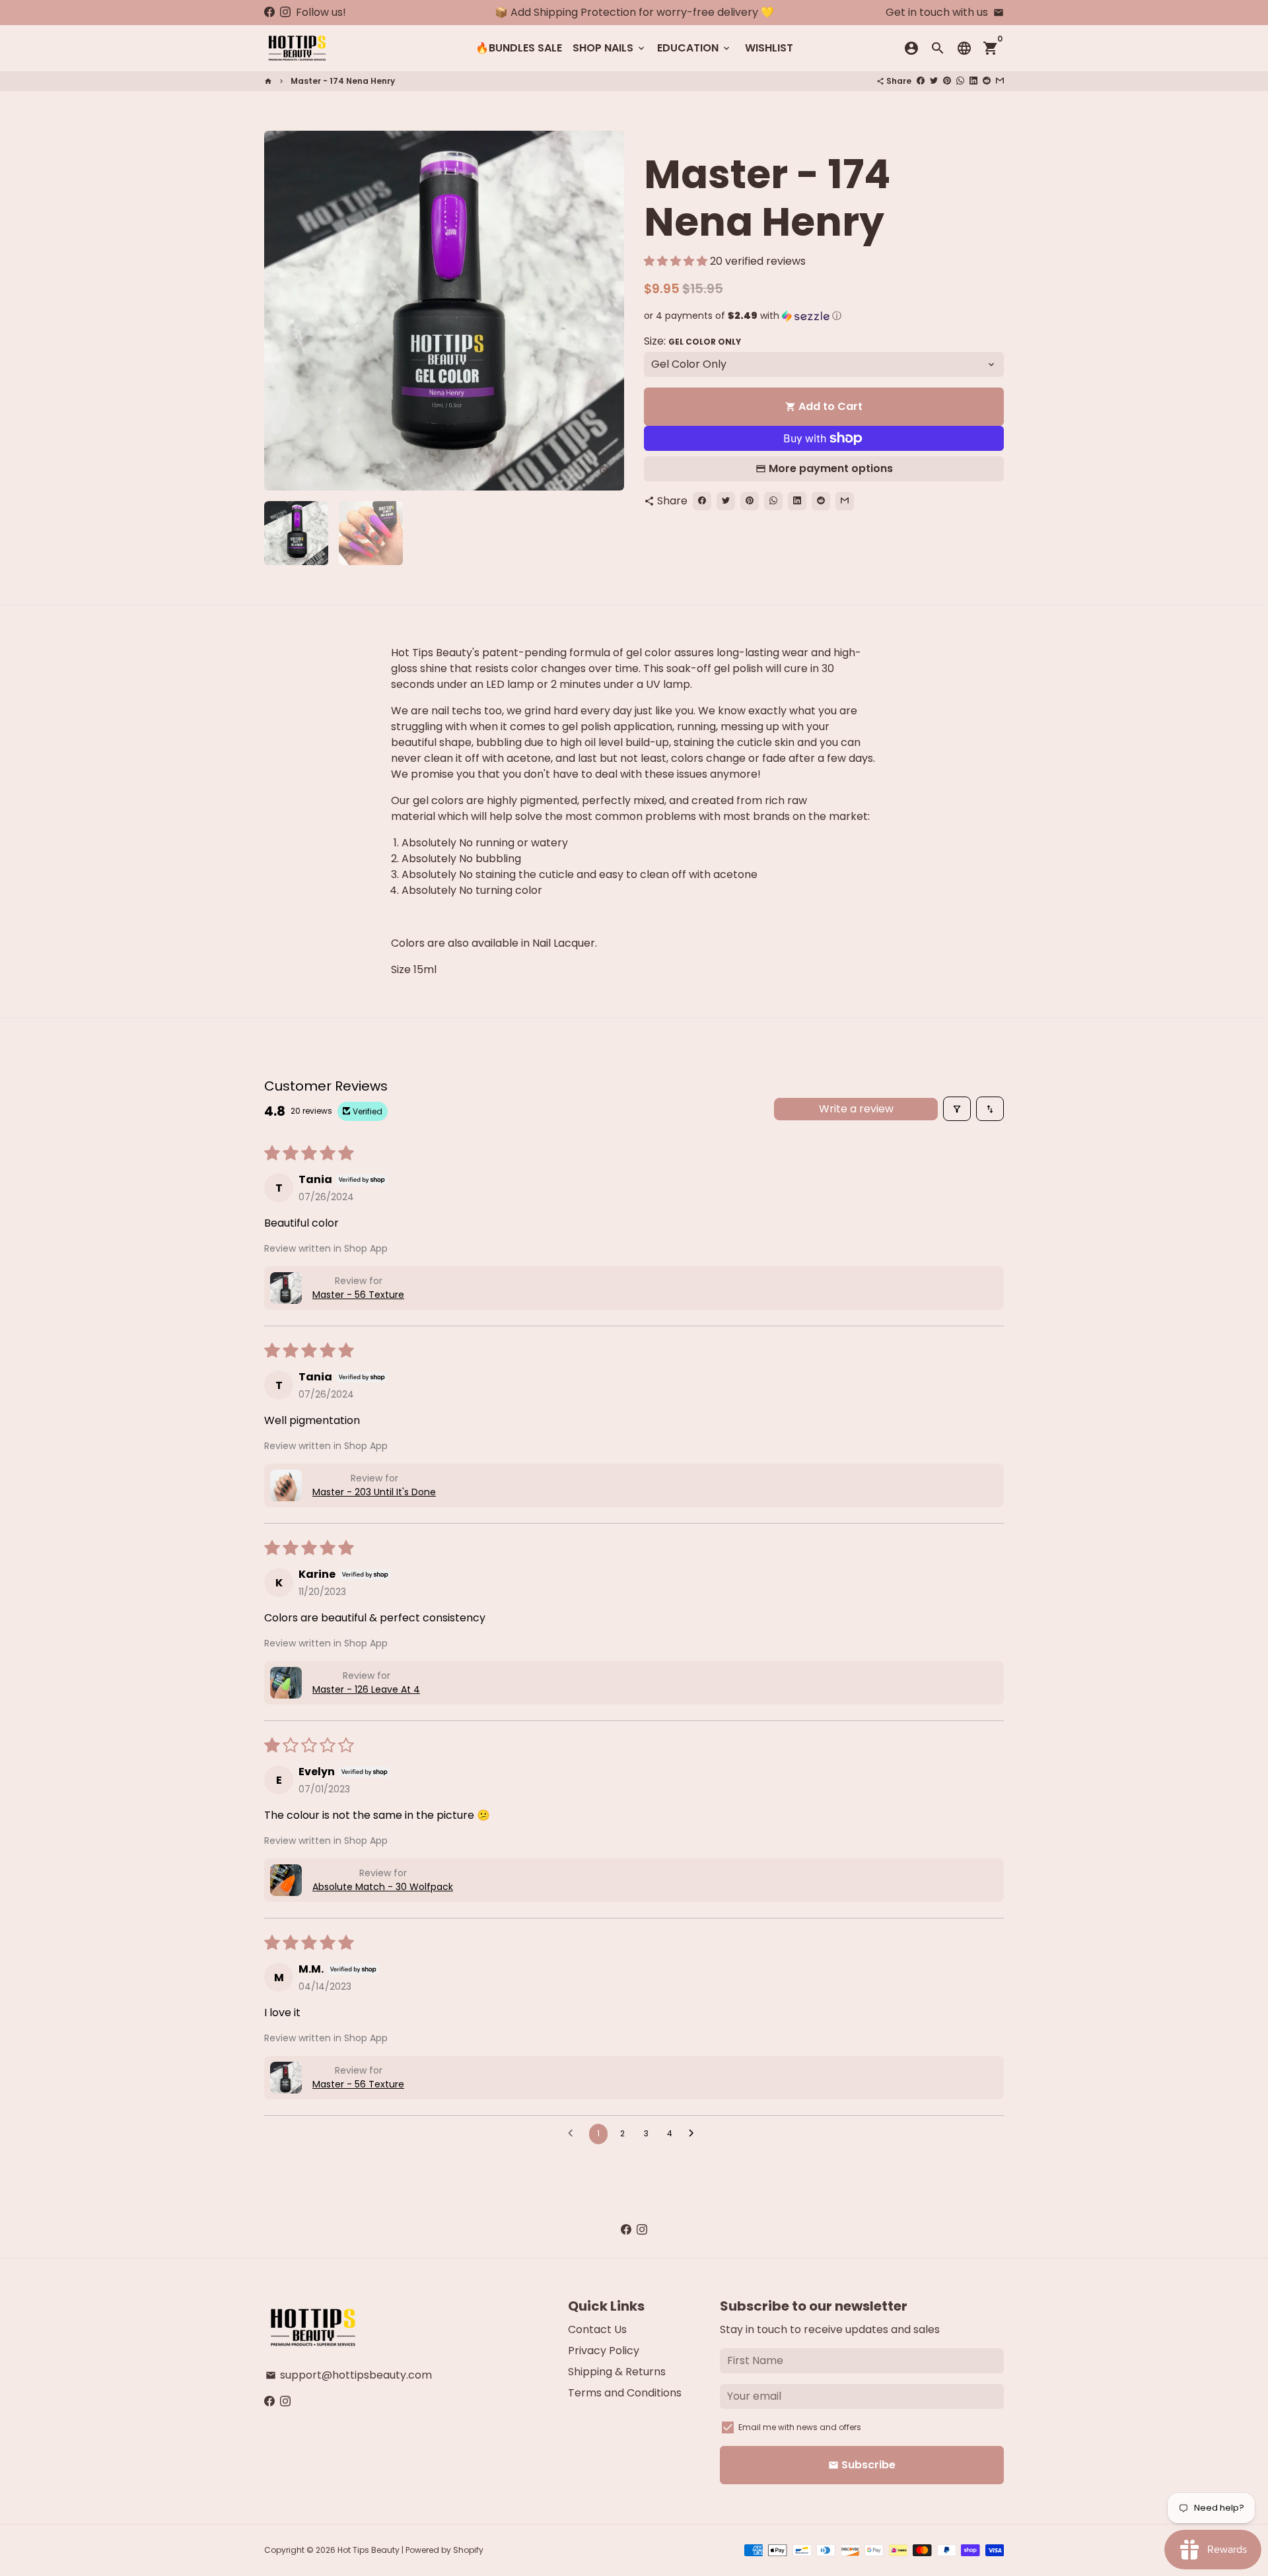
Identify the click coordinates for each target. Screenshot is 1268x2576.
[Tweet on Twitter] (934, 81)
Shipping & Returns (617, 2372)
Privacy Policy (604, 2351)
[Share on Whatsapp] (960, 81)
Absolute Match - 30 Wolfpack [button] (383, 1887)
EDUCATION (694, 48)
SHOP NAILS (610, 48)
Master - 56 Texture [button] (358, 1295)
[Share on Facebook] (921, 81)
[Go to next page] (695, 2134)
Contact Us (597, 2329)
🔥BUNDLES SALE (519, 48)
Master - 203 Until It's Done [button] (374, 1492)
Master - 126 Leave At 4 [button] (366, 1689)
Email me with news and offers (800, 2427)
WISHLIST (769, 48)
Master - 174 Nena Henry (343, 81)
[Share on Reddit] (987, 81)
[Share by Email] (1000, 81)
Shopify (468, 2550)
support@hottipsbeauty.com (349, 2375)
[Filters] (957, 1109)
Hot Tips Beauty (369, 2550)
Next (606, 311)
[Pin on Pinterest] (947, 81)
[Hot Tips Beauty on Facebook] (269, 12)
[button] (677, 261)
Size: (692, 341)
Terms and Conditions (625, 2393)
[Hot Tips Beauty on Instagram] (285, 12)
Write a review (856, 1109)
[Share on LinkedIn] (973, 81)
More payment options (831, 468)
